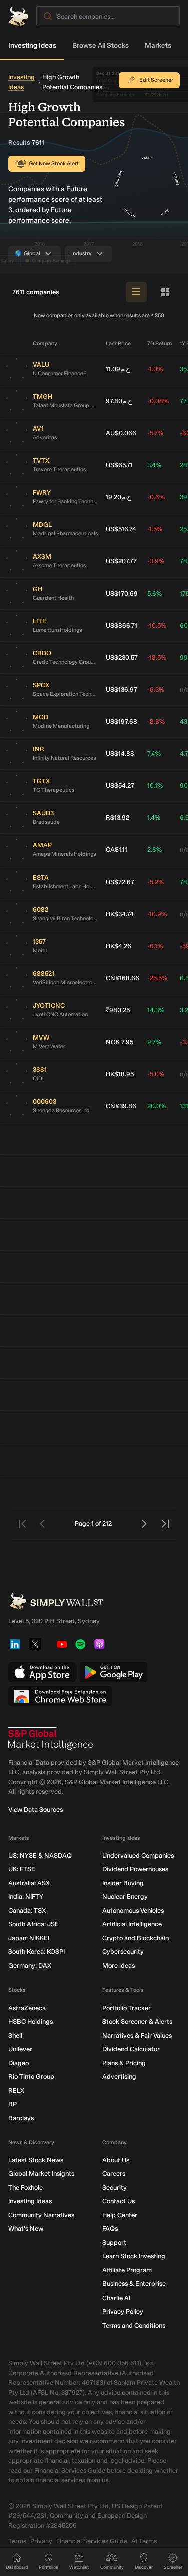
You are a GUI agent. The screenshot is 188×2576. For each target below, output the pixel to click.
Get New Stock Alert (54, 164)
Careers (114, 2174)
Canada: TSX (27, 1911)
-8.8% (156, 722)
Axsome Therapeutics (59, 566)
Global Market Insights (41, 2174)
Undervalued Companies (138, 1855)
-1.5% (155, 529)
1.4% (154, 818)
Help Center (120, 2215)
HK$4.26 (119, 946)
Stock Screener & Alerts (137, 2021)
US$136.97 (122, 689)
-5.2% (156, 882)
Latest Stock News (36, 2160)
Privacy (41, 2541)
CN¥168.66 (123, 978)
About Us (116, 2160)
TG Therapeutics (53, 790)
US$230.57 (122, 657)
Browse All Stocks (101, 45)
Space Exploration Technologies (65, 694)
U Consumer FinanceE (60, 373)
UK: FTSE (22, 1869)
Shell (15, 2035)
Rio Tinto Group (31, 2076)
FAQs (110, 2229)
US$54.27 (120, 786)
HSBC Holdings (30, 2021)
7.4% (154, 754)
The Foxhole (25, 2188)
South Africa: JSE (33, 1924)
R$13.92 (118, 818)
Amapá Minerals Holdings (64, 854)
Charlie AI (116, 2298)
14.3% (156, 1010)
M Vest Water (49, 1047)
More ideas (119, 1966)
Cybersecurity (123, 1952)
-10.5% (157, 625)
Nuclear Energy (125, 1897)
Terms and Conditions (134, 2325)
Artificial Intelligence (132, 1924)
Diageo (18, 2063)
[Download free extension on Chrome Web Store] (60, 1696)
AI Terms (144, 2541)
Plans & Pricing (124, 2063)
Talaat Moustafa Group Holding (65, 405)
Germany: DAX (30, 1966)
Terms (17, 2541)
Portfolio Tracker (127, 2008)
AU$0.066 (121, 433)
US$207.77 (121, 561)
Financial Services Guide (92, 2541)
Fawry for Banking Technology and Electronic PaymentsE (65, 502)
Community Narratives (41, 2215)
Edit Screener (156, 80)
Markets (158, 45)
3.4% (154, 465)
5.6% (155, 593)
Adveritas (45, 438)
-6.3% (156, 689)
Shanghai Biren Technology (65, 918)
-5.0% (156, 1074)
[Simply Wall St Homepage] (18, 16)
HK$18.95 (120, 1074)
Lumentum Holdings (57, 630)
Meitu (40, 950)
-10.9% (157, 914)
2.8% (155, 850)
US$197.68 (122, 722)
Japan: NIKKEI (29, 1938)
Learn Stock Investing (134, 2256)
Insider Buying (123, 1883)
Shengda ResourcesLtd (61, 1111)
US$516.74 (121, 529)
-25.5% (157, 978)
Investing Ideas (32, 45)
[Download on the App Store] (42, 1672)
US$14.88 (120, 754)
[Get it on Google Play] (114, 1672)
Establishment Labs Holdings (65, 886)
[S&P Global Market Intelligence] (51, 1738)
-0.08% (158, 401)
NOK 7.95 (120, 1042)
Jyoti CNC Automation (60, 1015)
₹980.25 (118, 1010)
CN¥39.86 (121, 1106)
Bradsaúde (46, 822)
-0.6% (156, 497)
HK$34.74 (120, 914)
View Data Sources (35, 1809)
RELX (16, 2090)
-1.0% (155, 369)
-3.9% (156, 561)
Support (114, 2243)
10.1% (155, 786)
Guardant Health (53, 598)
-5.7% (155, 433)
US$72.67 (120, 882)
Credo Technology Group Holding (65, 662)
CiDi (38, 1079)
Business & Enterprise (134, 2284)
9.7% (154, 1042)
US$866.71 (122, 625)
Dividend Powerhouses (135, 1869)
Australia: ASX (29, 1883)
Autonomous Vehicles (133, 1911)
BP (12, 2104)
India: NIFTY (26, 1897)
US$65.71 (119, 465)
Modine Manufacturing (61, 726)
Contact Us (119, 2201)
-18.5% (157, 657)
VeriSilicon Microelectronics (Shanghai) (65, 982)
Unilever (20, 2049)
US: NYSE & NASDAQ (40, 1855)
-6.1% (155, 946)
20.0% (157, 1106)
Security (115, 2188)
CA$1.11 (117, 850)
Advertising (119, 2076)
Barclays (21, 2118)
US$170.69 (122, 593)
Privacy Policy (123, 2311)
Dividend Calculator (131, 2049)
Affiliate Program (127, 2270)
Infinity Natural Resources (64, 758)
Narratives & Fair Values (137, 2035)
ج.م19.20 (118, 497)
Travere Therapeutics (59, 470)
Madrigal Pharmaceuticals (65, 534)
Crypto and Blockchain (136, 1938)
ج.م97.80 (119, 401)
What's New (26, 2229)
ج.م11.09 (118, 369)
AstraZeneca (27, 2008)
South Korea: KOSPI (36, 1952)
